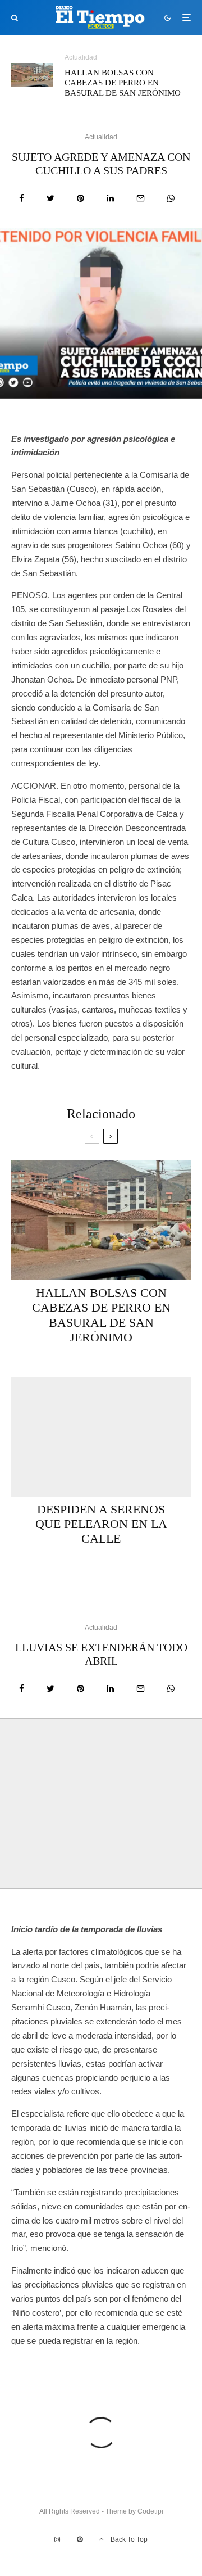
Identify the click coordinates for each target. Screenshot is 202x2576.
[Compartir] (22, 198)
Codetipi (150, 2511)
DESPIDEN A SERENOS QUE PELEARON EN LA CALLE (101, 1524)
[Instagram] (57, 2539)
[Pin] (81, 198)
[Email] (141, 198)
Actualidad (81, 57)
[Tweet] (50, 198)
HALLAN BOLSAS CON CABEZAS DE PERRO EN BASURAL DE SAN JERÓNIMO (123, 83)
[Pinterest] (80, 2539)
